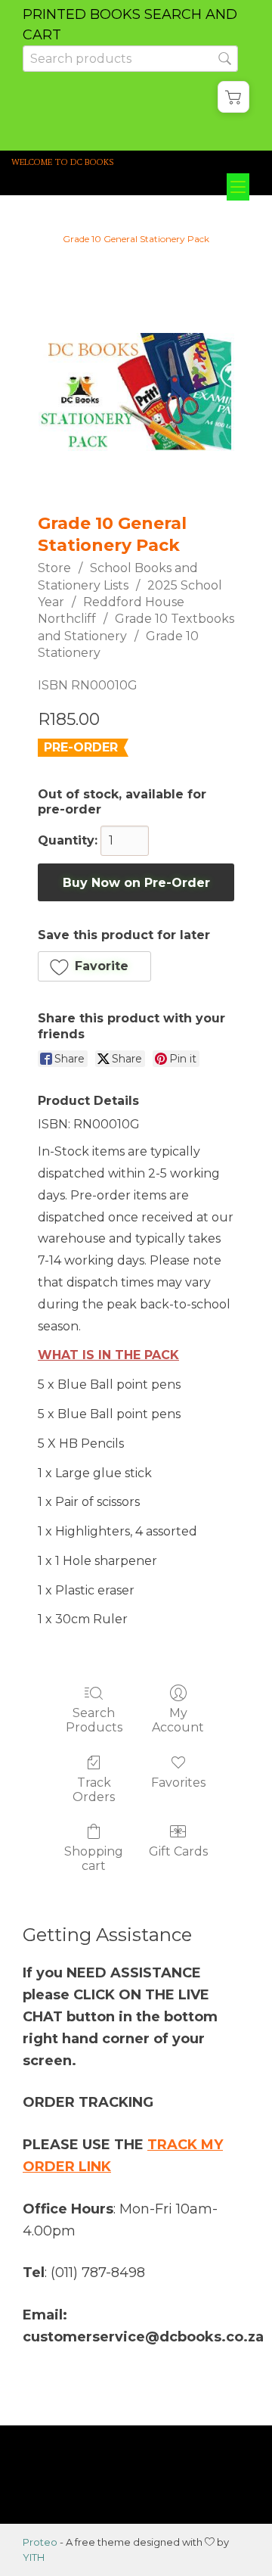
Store (54, 568)
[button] (233, 97)
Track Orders (94, 1790)
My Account (178, 1720)
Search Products (94, 1720)
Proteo (40, 2542)
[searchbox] (130, 59)
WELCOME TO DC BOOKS (63, 162)
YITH (34, 2557)
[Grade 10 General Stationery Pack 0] (136, 392)
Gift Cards (178, 1851)
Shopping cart (94, 1859)
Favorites (178, 1783)
